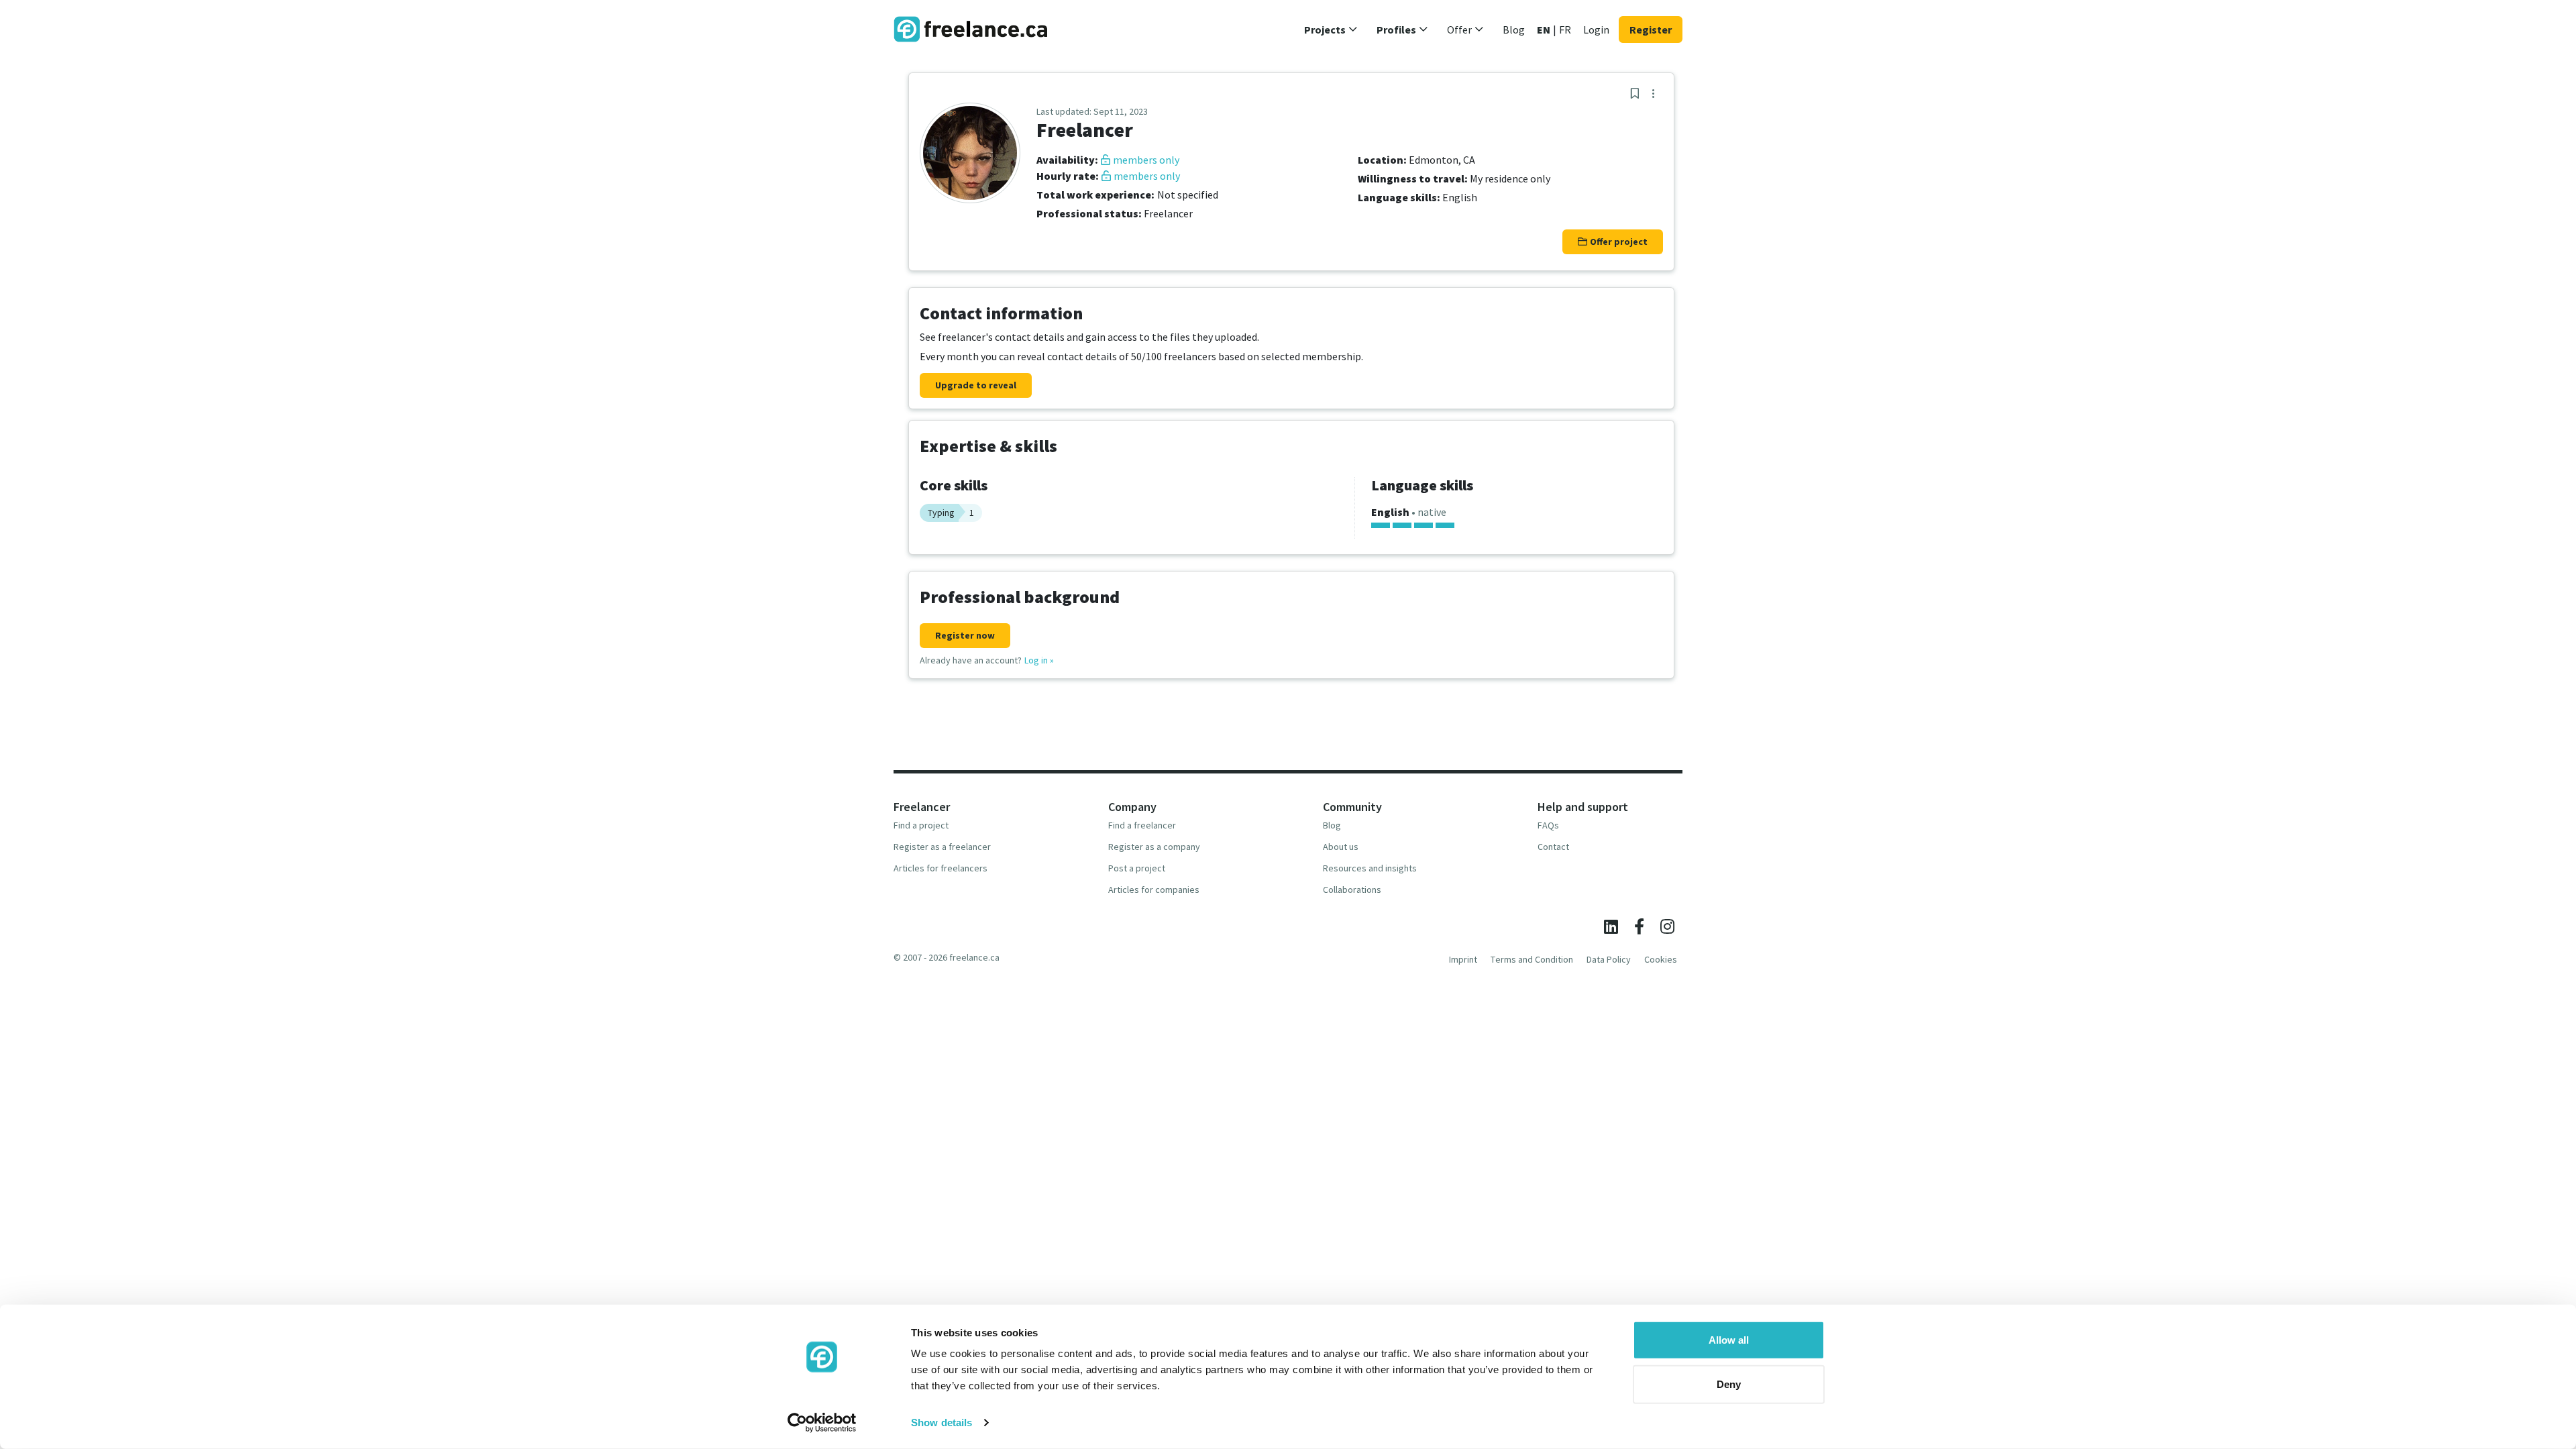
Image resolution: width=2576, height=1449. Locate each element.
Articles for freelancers (941, 868)
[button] (1331, 30)
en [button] (1544, 30)
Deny (1729, 1384)
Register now (965, 635)
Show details (942, 1423)
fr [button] (1565, 30)
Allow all (1729, 1340)
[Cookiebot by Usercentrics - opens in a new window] (822, 1423)
